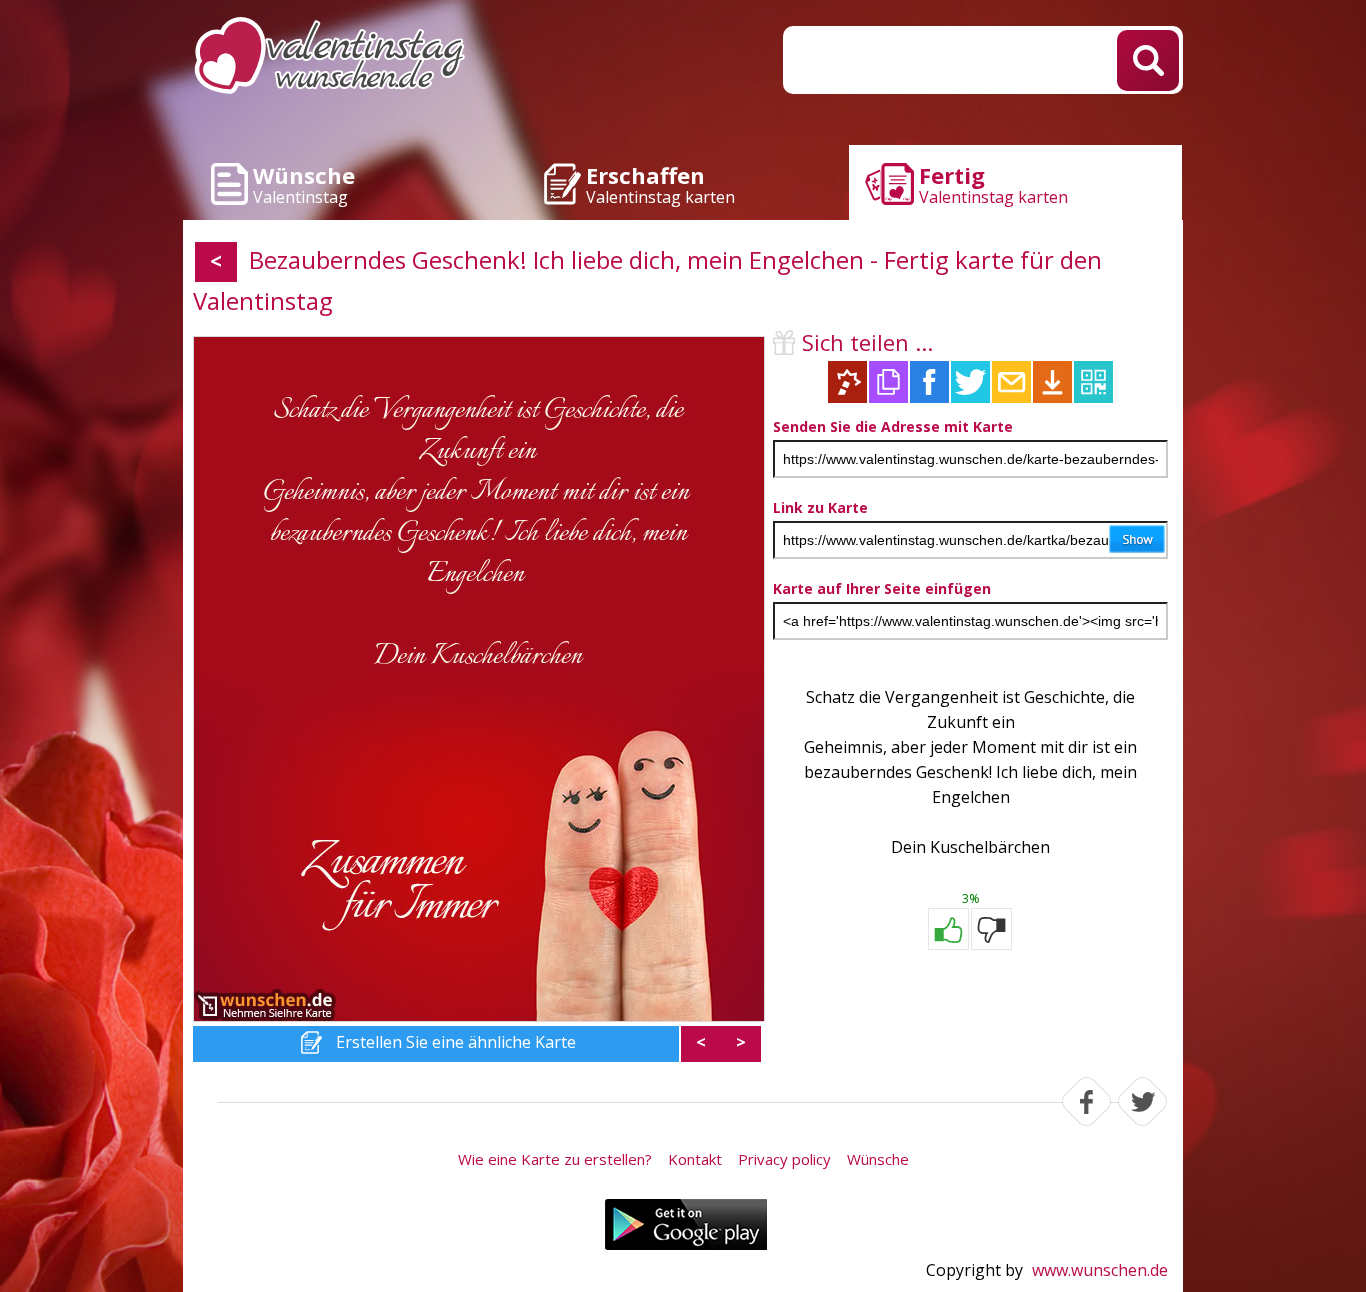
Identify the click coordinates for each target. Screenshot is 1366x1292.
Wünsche (878, 1159)
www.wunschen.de (1100, 1270)
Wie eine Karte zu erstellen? (555, 1159)
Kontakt (695, 1159)
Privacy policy (784, 1159)
